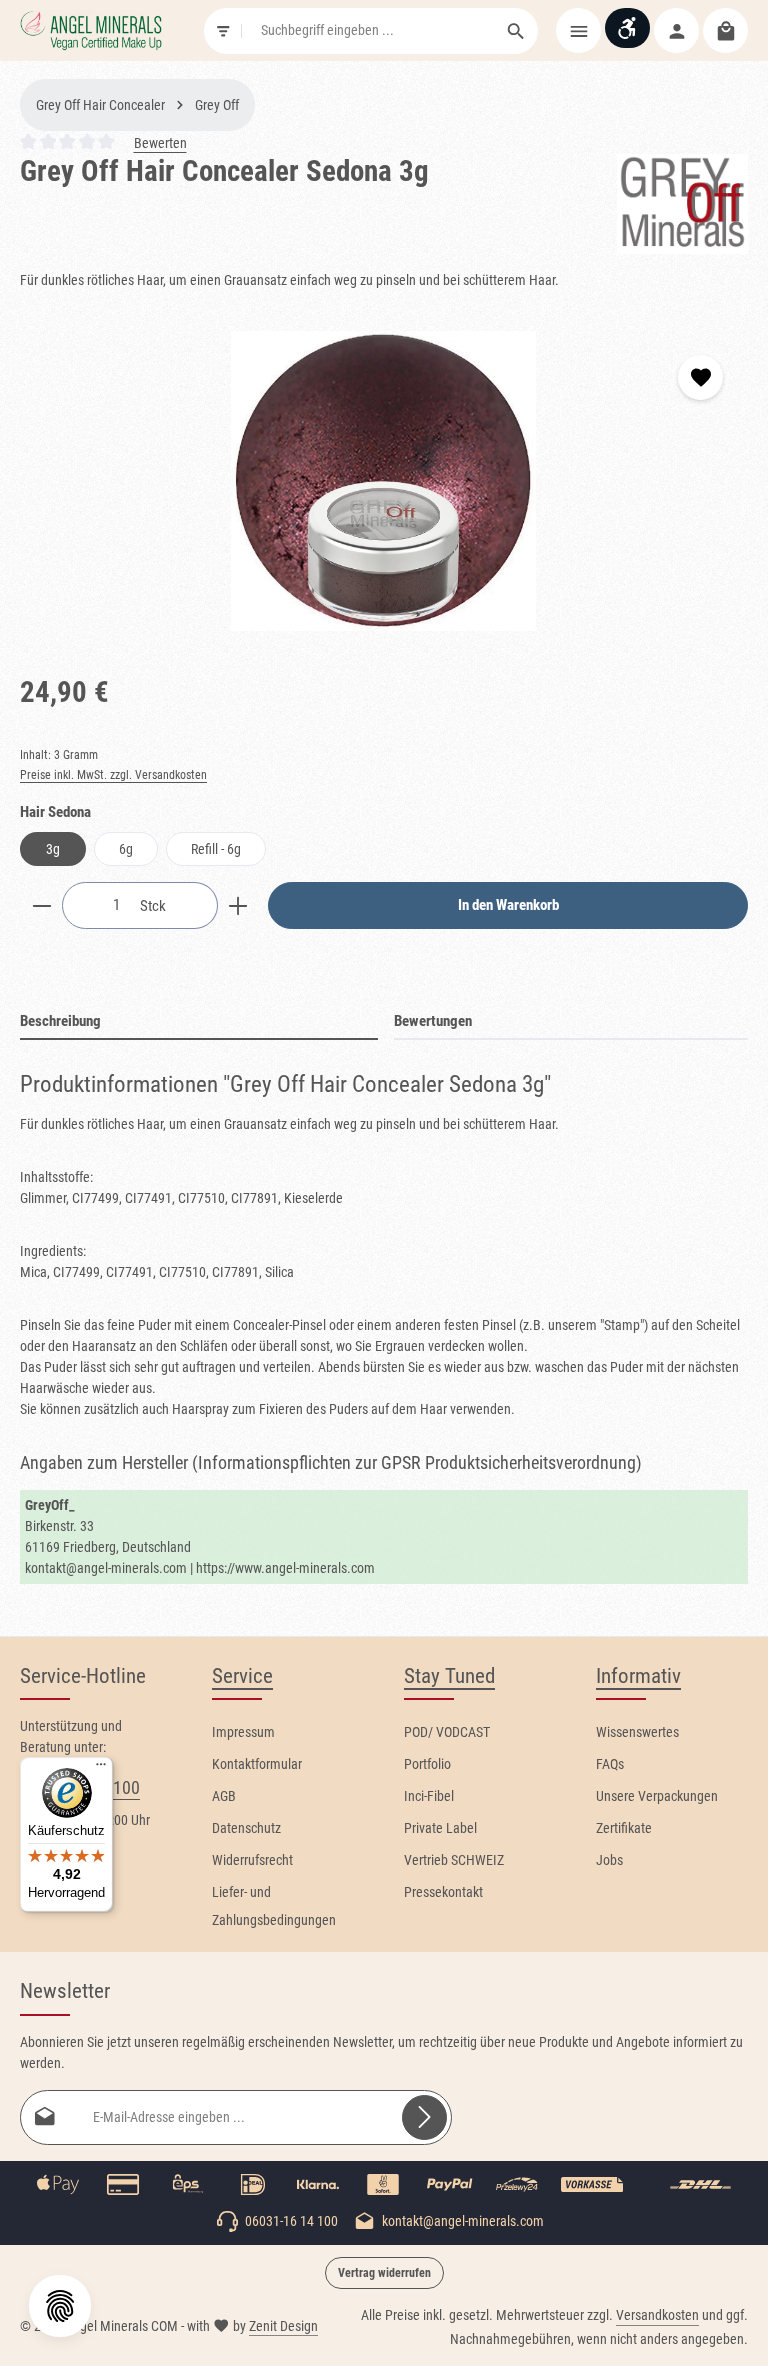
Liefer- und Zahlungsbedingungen (274, 1906)
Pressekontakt (443, 1892)
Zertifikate (624, 1828)
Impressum (243, 1732)
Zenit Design (283, 2326)
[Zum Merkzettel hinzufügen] (700, 377)
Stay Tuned (449, 1676)
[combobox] (369, 31)
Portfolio (427, 1764)
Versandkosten (657, 2315)
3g (53, 849)
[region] (384, 481)
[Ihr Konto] (676, 30)
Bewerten (160, 143)
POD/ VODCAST (447, 1732)
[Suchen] (516, 31)
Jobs (609, 1860)
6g (126, 849)
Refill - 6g (216, 849)
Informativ (638, 1676)
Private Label (440, 1828)
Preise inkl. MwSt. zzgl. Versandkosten (113, 775)
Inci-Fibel (429, 1796)
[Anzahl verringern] (41, 905)
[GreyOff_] (682, 204)
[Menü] (578, 30)
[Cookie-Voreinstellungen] (60, 2306)
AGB (224, 1796)
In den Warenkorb (508, 905)
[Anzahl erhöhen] (238, 905)
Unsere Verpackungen (657, 1796)
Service (242, 1676)
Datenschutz (246, 1828)
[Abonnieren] (424, 2117)
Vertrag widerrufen (384, 2273)
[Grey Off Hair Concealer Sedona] (383, 481)
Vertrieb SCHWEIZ (454, 1860)
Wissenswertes (637, 1732)
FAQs (610, 1764)
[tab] (199, 1022)
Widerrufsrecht (252, 1860)
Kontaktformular (257, 1764)
